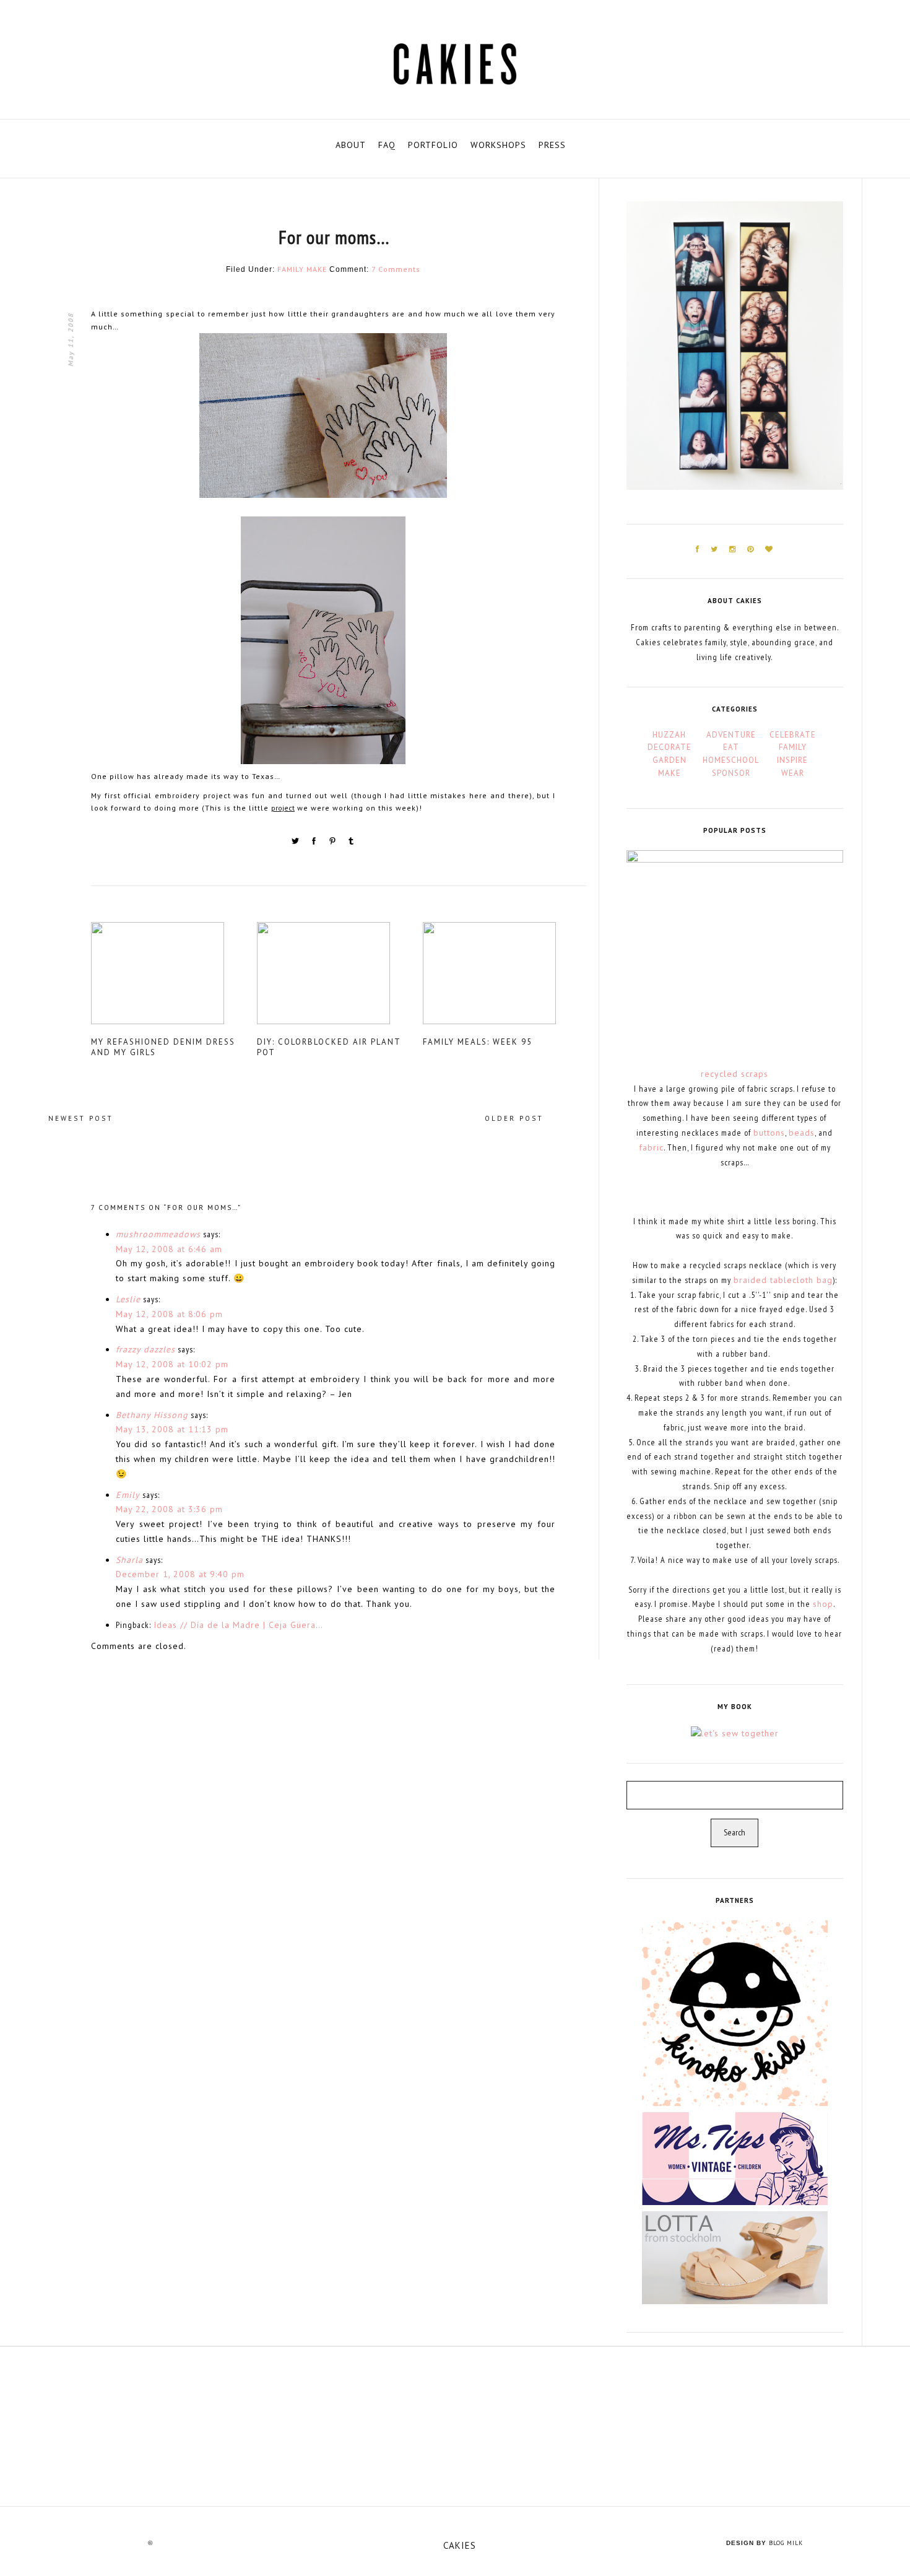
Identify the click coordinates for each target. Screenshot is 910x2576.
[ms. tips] (735, 2157)
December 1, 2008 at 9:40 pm (180, 1574)
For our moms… (334, 237)
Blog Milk (786, 2543)
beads (802, 1133)
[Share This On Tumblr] (351, 843)
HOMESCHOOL (731, 760)
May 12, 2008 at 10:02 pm (172, 1364)
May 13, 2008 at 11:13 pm (172, 1429)
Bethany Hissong (152, 1415)
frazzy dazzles (145, 1349)
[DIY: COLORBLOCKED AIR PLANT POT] (339, 978)
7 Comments (396, 269)
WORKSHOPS (498, 145)
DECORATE (669, 747)
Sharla (129, 1560)
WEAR (793, 773)
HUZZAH (669, 735)
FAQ (387, 145)
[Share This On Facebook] (315, 843)
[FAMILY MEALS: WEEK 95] (505, 978)
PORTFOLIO (433, 145)
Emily (128, 1495)
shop (823, 1604)
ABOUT (351, 145)
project (283, 808)
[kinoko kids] (735, 2012)
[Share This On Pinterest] (334, 843)
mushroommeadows (158, 1234)
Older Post (514, 1118)
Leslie (128, 1299)
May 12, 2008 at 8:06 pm (169, 1314)
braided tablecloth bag (783, 1280)
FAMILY (291, 269)
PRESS (552, 145)
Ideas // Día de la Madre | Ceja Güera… (238, 1625)
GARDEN (669, 760)
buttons (769, 1133)
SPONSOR (731, 773)
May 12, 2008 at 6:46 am (169, 1249)
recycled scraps (734, 1074)
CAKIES (460, 2545)
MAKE (317, 269)
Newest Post (81, 1118)
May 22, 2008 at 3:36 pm (169, 1509)
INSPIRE (792, 760)
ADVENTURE (731, 735)
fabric (651, 1147)
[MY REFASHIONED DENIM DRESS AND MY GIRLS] (173, 978)
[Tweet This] (297, 843)
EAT (731, 747)
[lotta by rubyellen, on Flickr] (735, 2256)
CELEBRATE (793, 735)
